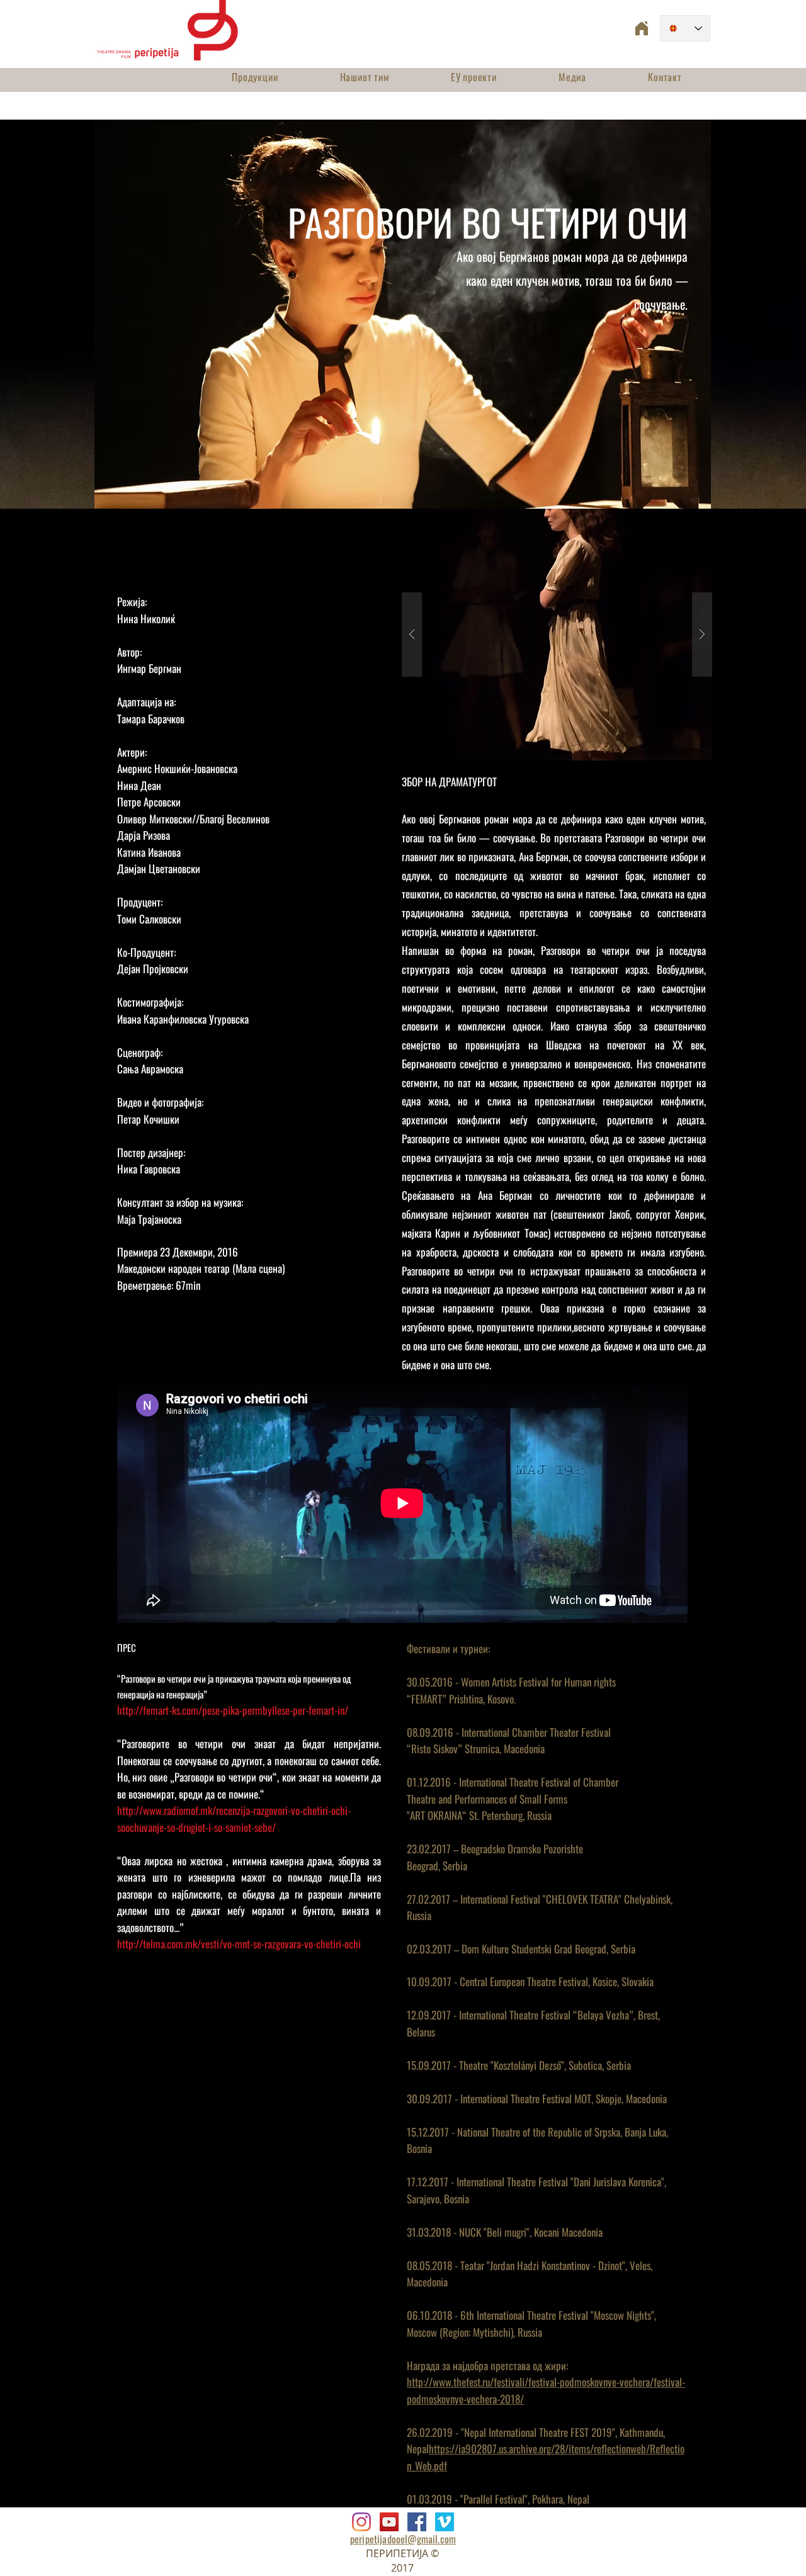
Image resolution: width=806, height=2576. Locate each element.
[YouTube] (389, 2522)
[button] (557, 635)
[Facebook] (417, 2522)
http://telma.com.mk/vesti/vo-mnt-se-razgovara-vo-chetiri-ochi (239, 1944)
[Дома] (642, 28)
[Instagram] (361, 2522)
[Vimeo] (445, 2522)
